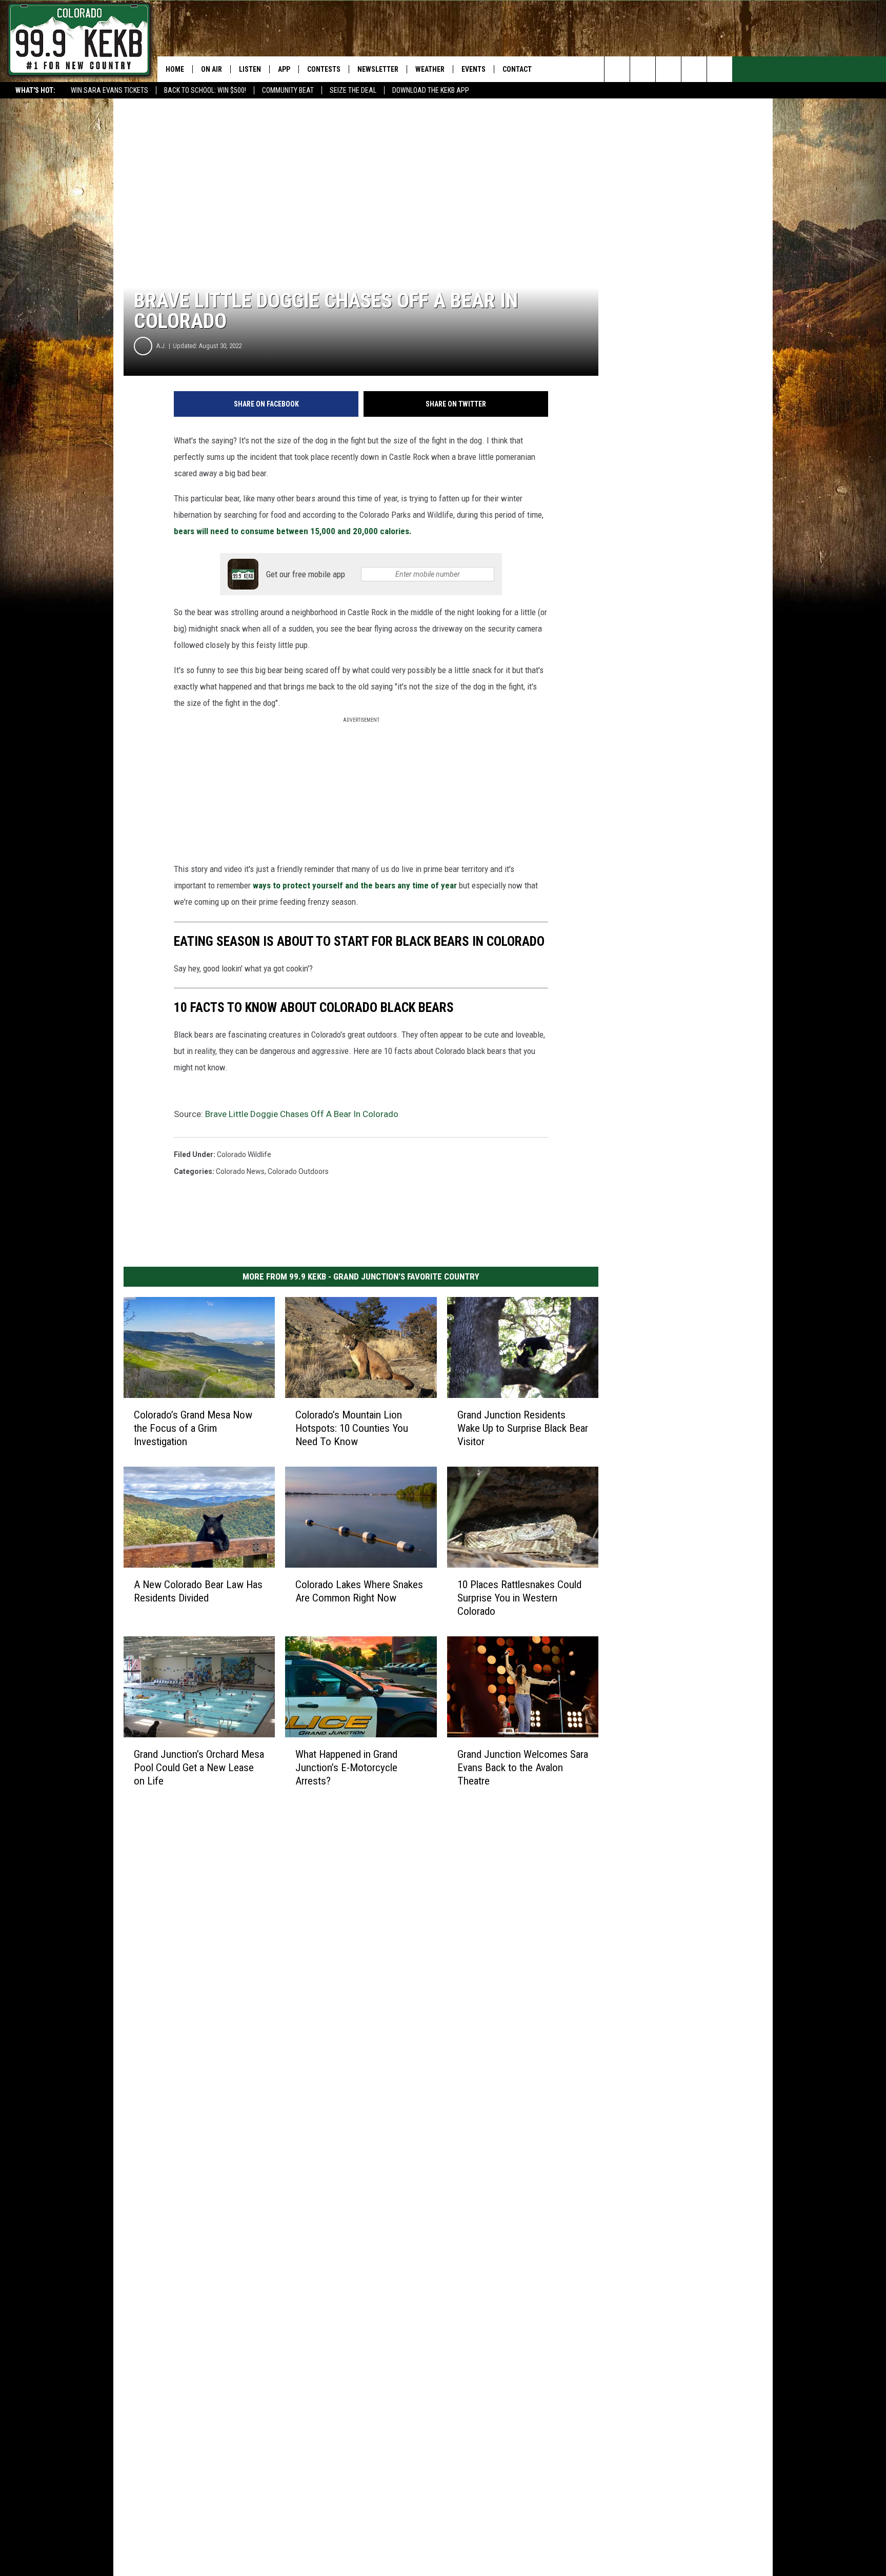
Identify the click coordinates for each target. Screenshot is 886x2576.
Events (474, 69)
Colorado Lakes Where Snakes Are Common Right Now (359, 1591)
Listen (250, 69)
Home (175, 69)
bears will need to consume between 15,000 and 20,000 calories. (293, 531)
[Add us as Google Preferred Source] (643, 69)
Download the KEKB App (431, 90)
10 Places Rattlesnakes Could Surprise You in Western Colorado (519, 1598)
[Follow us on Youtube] (720, 69)
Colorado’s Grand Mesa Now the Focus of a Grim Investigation (193, 1428)
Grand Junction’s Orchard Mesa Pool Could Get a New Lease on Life (199, 1768)
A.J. (161, 346)
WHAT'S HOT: (35, 90)
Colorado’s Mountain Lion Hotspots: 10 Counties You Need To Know (352, 1428)
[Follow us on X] (694, 69)
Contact (517, 69)
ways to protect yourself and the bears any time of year (356, 885)
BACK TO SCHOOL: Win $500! (205, 90)
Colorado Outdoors (298, 1171)
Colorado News (240, 1171)
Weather (430, 69)
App (284, 69)
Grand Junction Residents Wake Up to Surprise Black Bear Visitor (523, 1428)
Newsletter (378, 69)
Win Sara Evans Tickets (109, 90)
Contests (324, 69)
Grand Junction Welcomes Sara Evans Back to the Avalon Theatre (523, 1768)
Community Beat (288, 90)
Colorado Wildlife (244, 1154)
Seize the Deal (353, 90)
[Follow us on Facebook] (668, 69)
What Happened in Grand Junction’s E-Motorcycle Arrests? (346, 1768)
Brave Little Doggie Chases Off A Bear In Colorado (302, 1114)
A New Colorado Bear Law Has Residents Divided (198, 1591)
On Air (212, 69)
